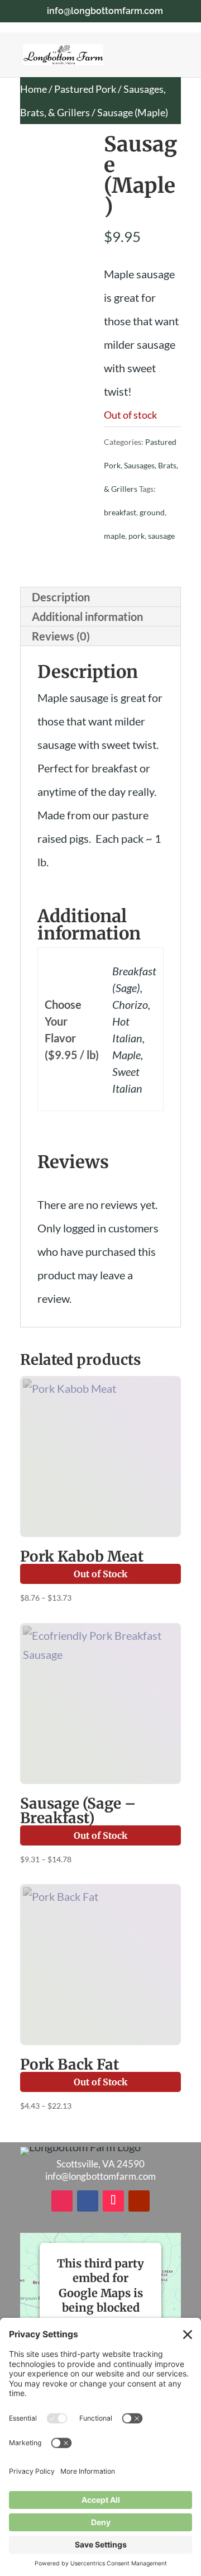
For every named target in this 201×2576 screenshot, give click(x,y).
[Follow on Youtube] (139, 2201)
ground (152, 512)
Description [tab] (61, 597)
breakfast (120, 512)
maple (114, 536)
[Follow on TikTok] (113, 2201)
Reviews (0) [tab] (61, 636)
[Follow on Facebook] (88, 2201)
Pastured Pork (85, 89)
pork (137, 536)
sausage (161, 536)
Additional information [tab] (87, 616)
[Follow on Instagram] (62, 2201)
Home (33, 89)
